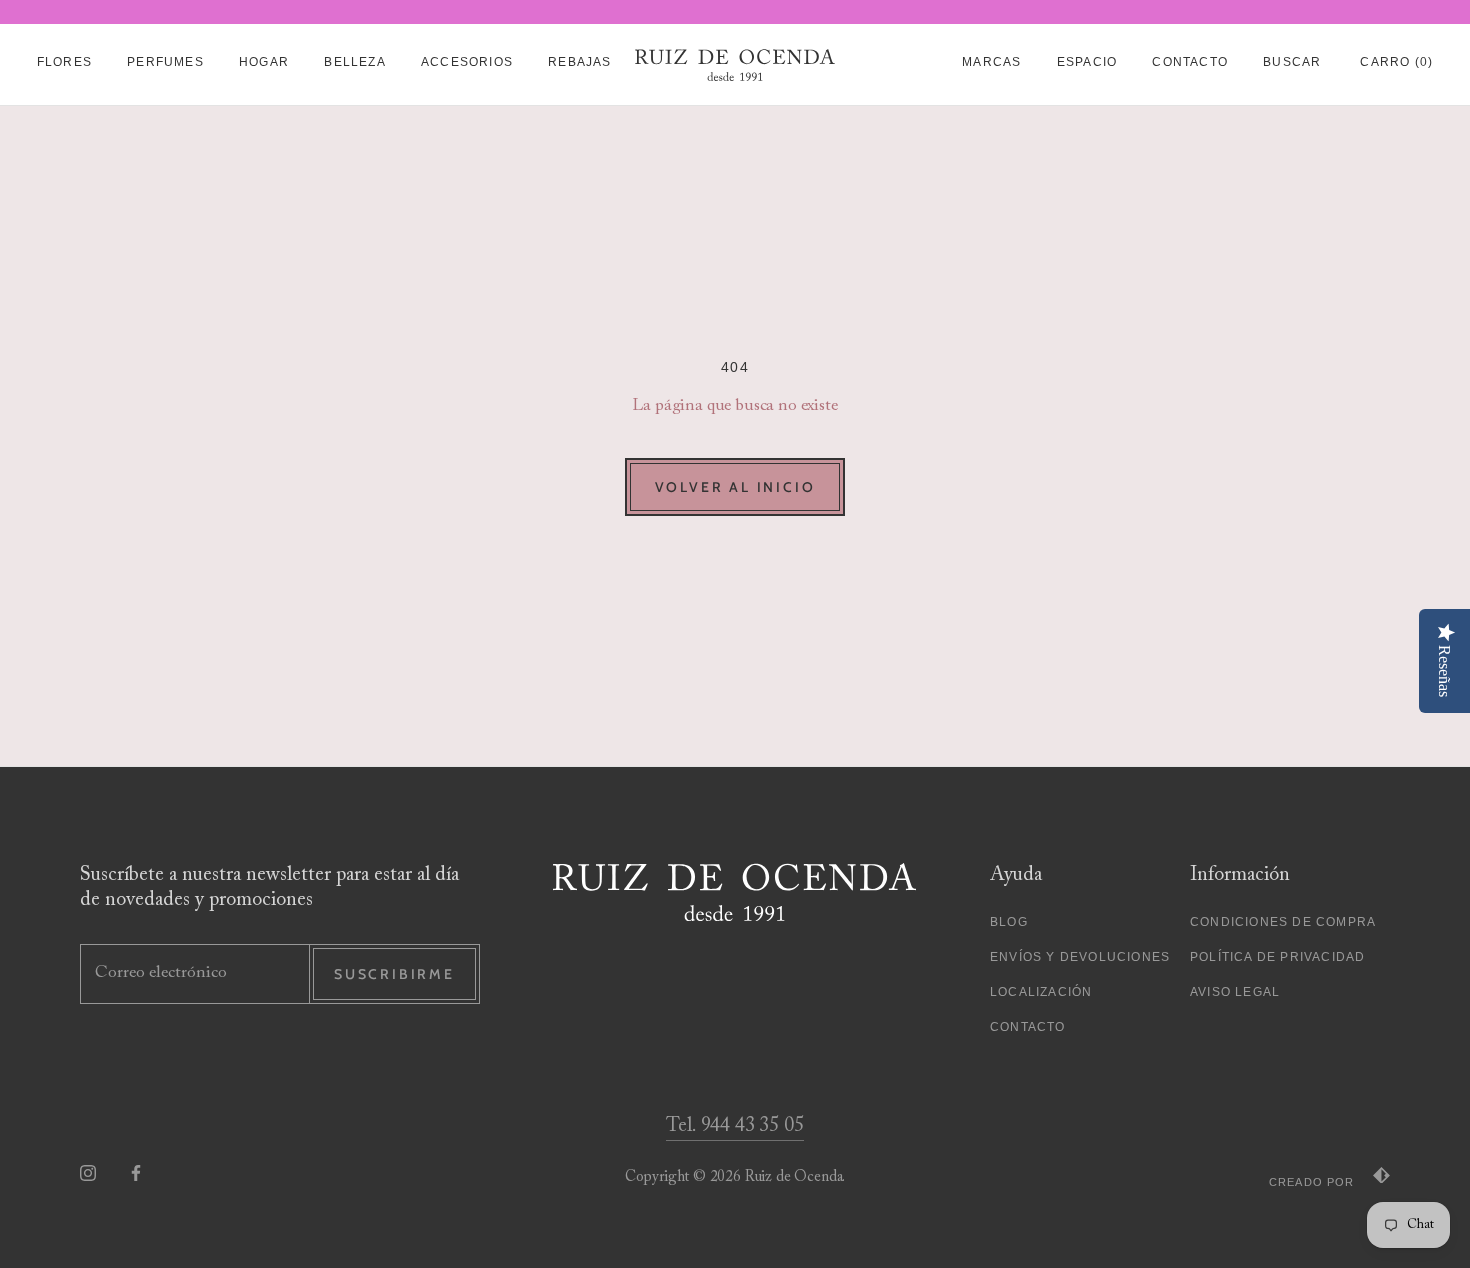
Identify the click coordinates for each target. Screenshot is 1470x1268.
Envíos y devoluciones (1080, 957)
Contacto (1190, 62)
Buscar (1292, 62)
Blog (1009, 922)
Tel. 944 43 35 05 (734, 1126)
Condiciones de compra (1283, 922)
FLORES (64, 62)
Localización (1041, 992)
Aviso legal (1235, 992)
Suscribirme (394, 974)
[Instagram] (88, 1172)
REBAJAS (579, 62)
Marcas (991, 62)
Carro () (1396, 62)
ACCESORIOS (467, 62)
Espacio (1087, 62)
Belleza (354, 62)
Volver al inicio (735, 487)
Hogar (264, 62)
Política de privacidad (1277, 957)
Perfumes (165, 62)
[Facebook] (136, 1172)
